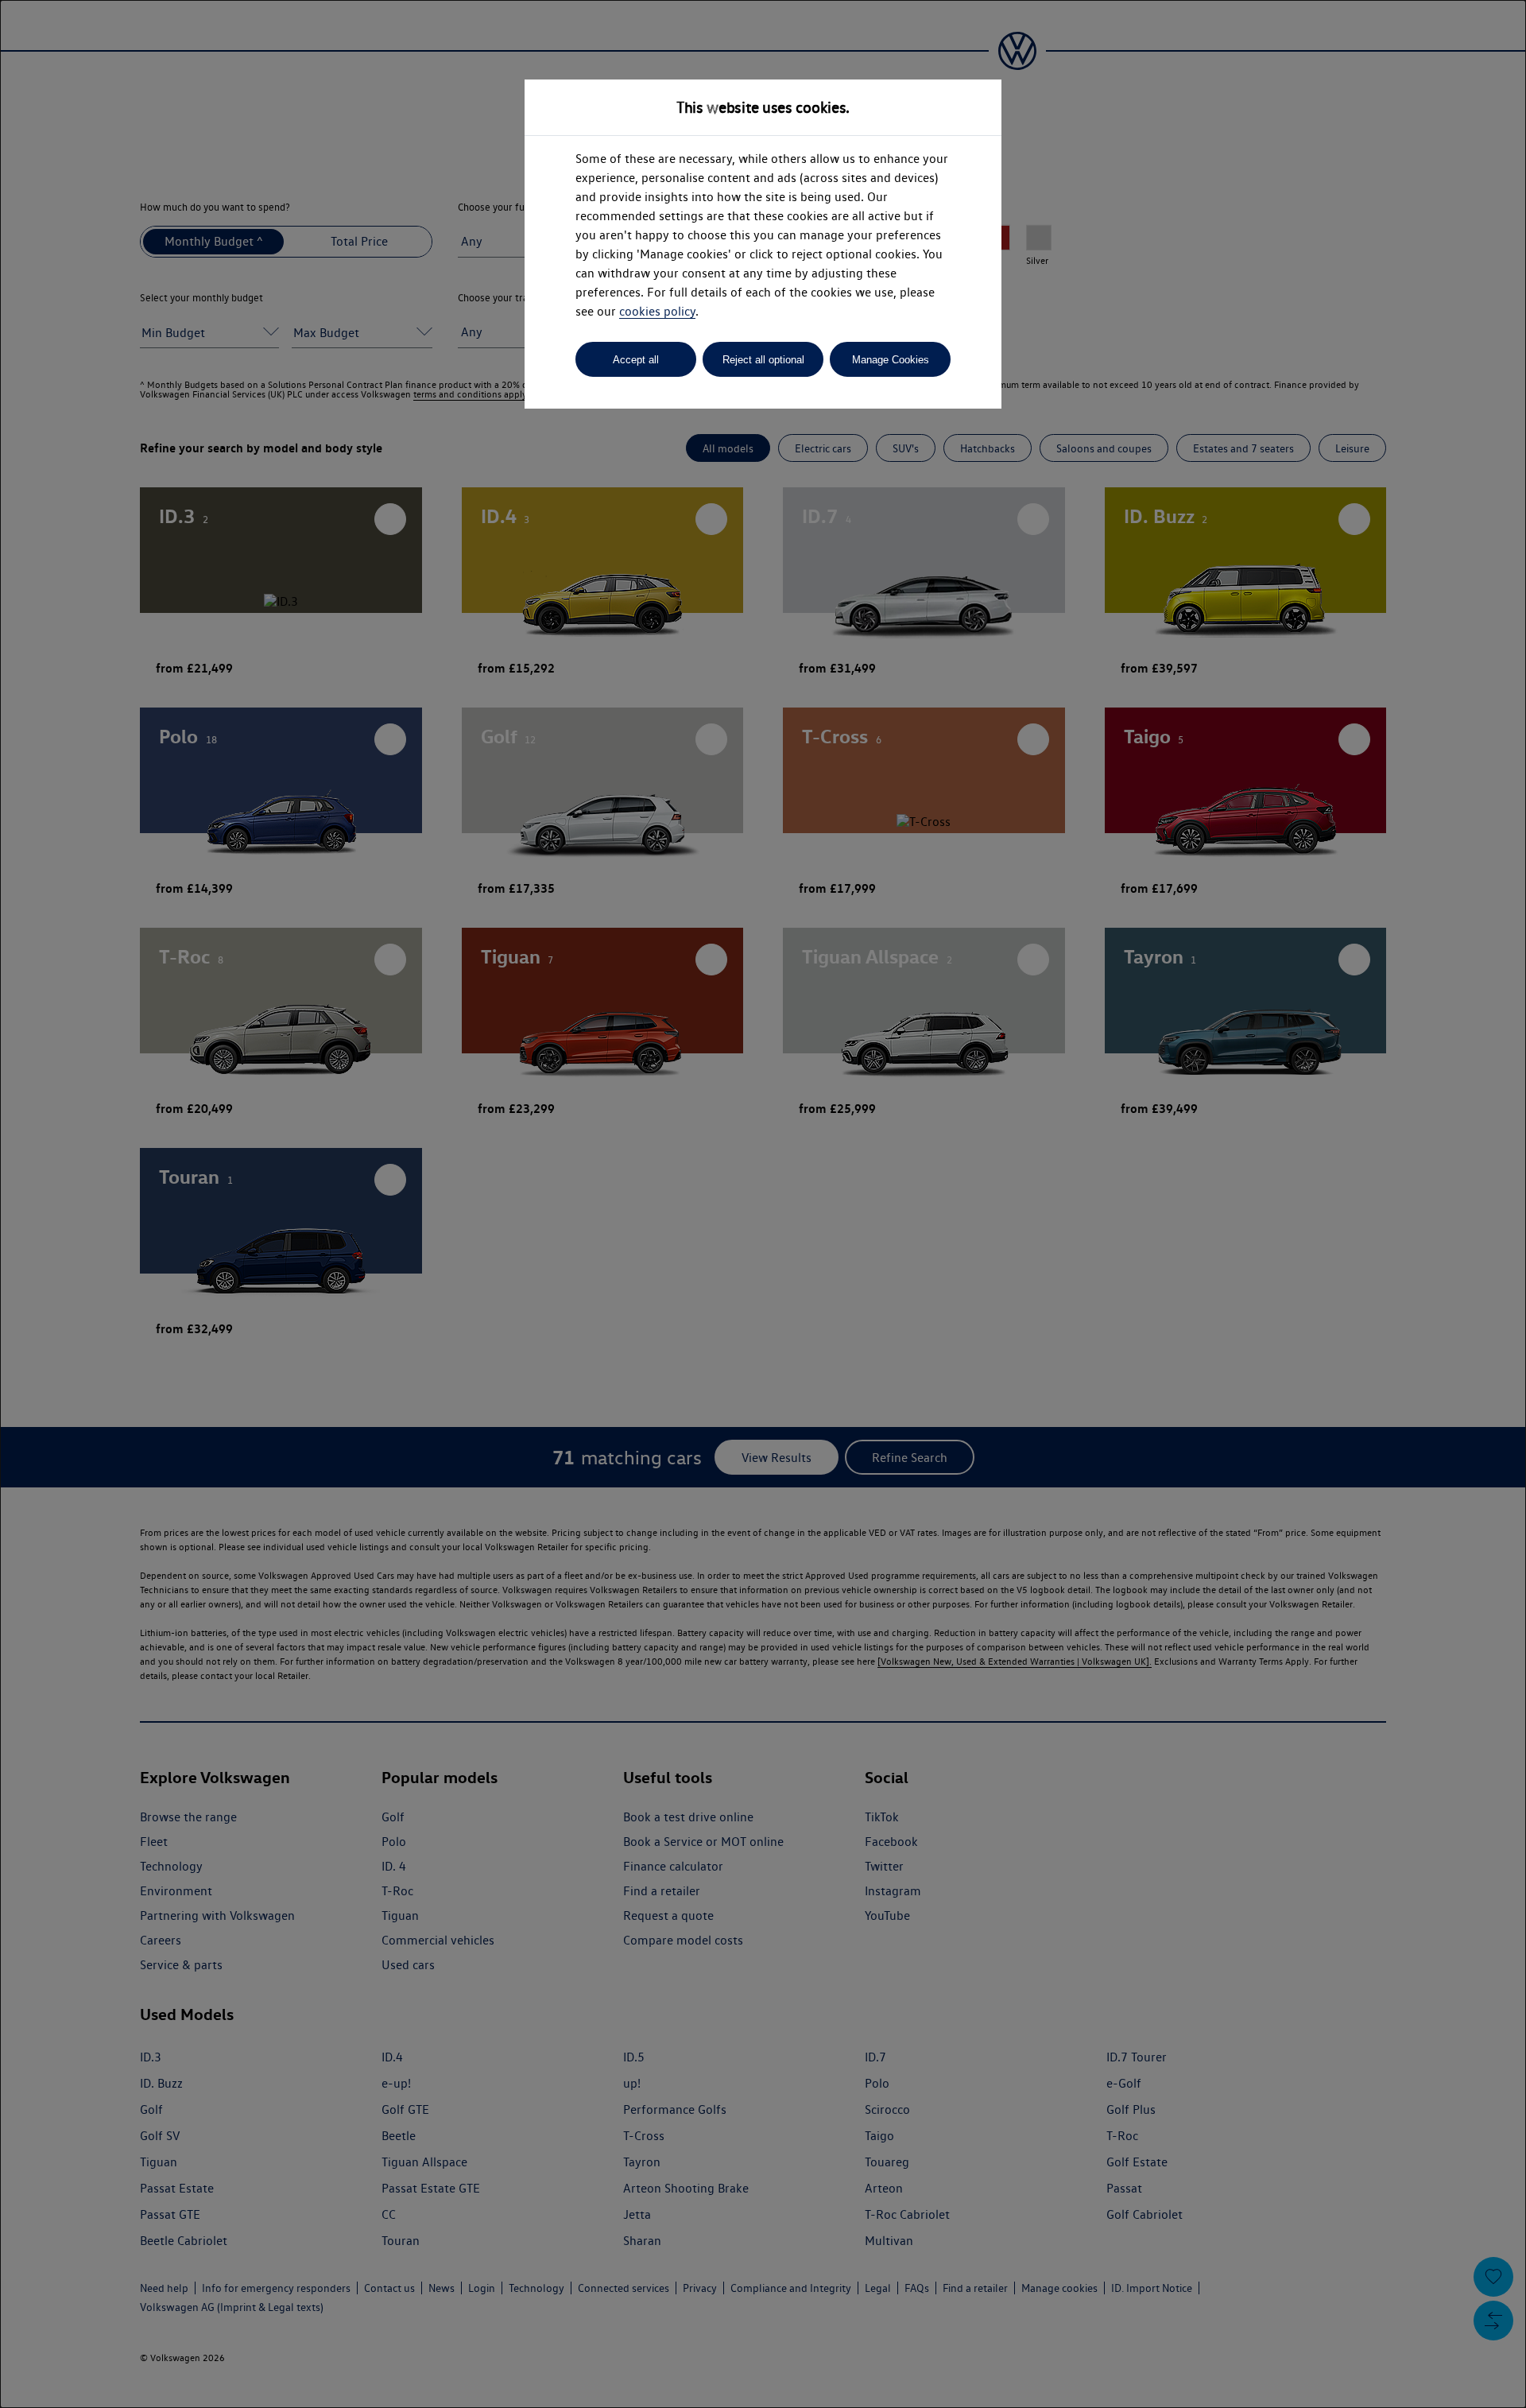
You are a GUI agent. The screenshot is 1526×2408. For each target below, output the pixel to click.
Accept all (636, 360)
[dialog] (763, 1204)
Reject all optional (763, 360)
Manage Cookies (891, 360)
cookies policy (657, 311)
